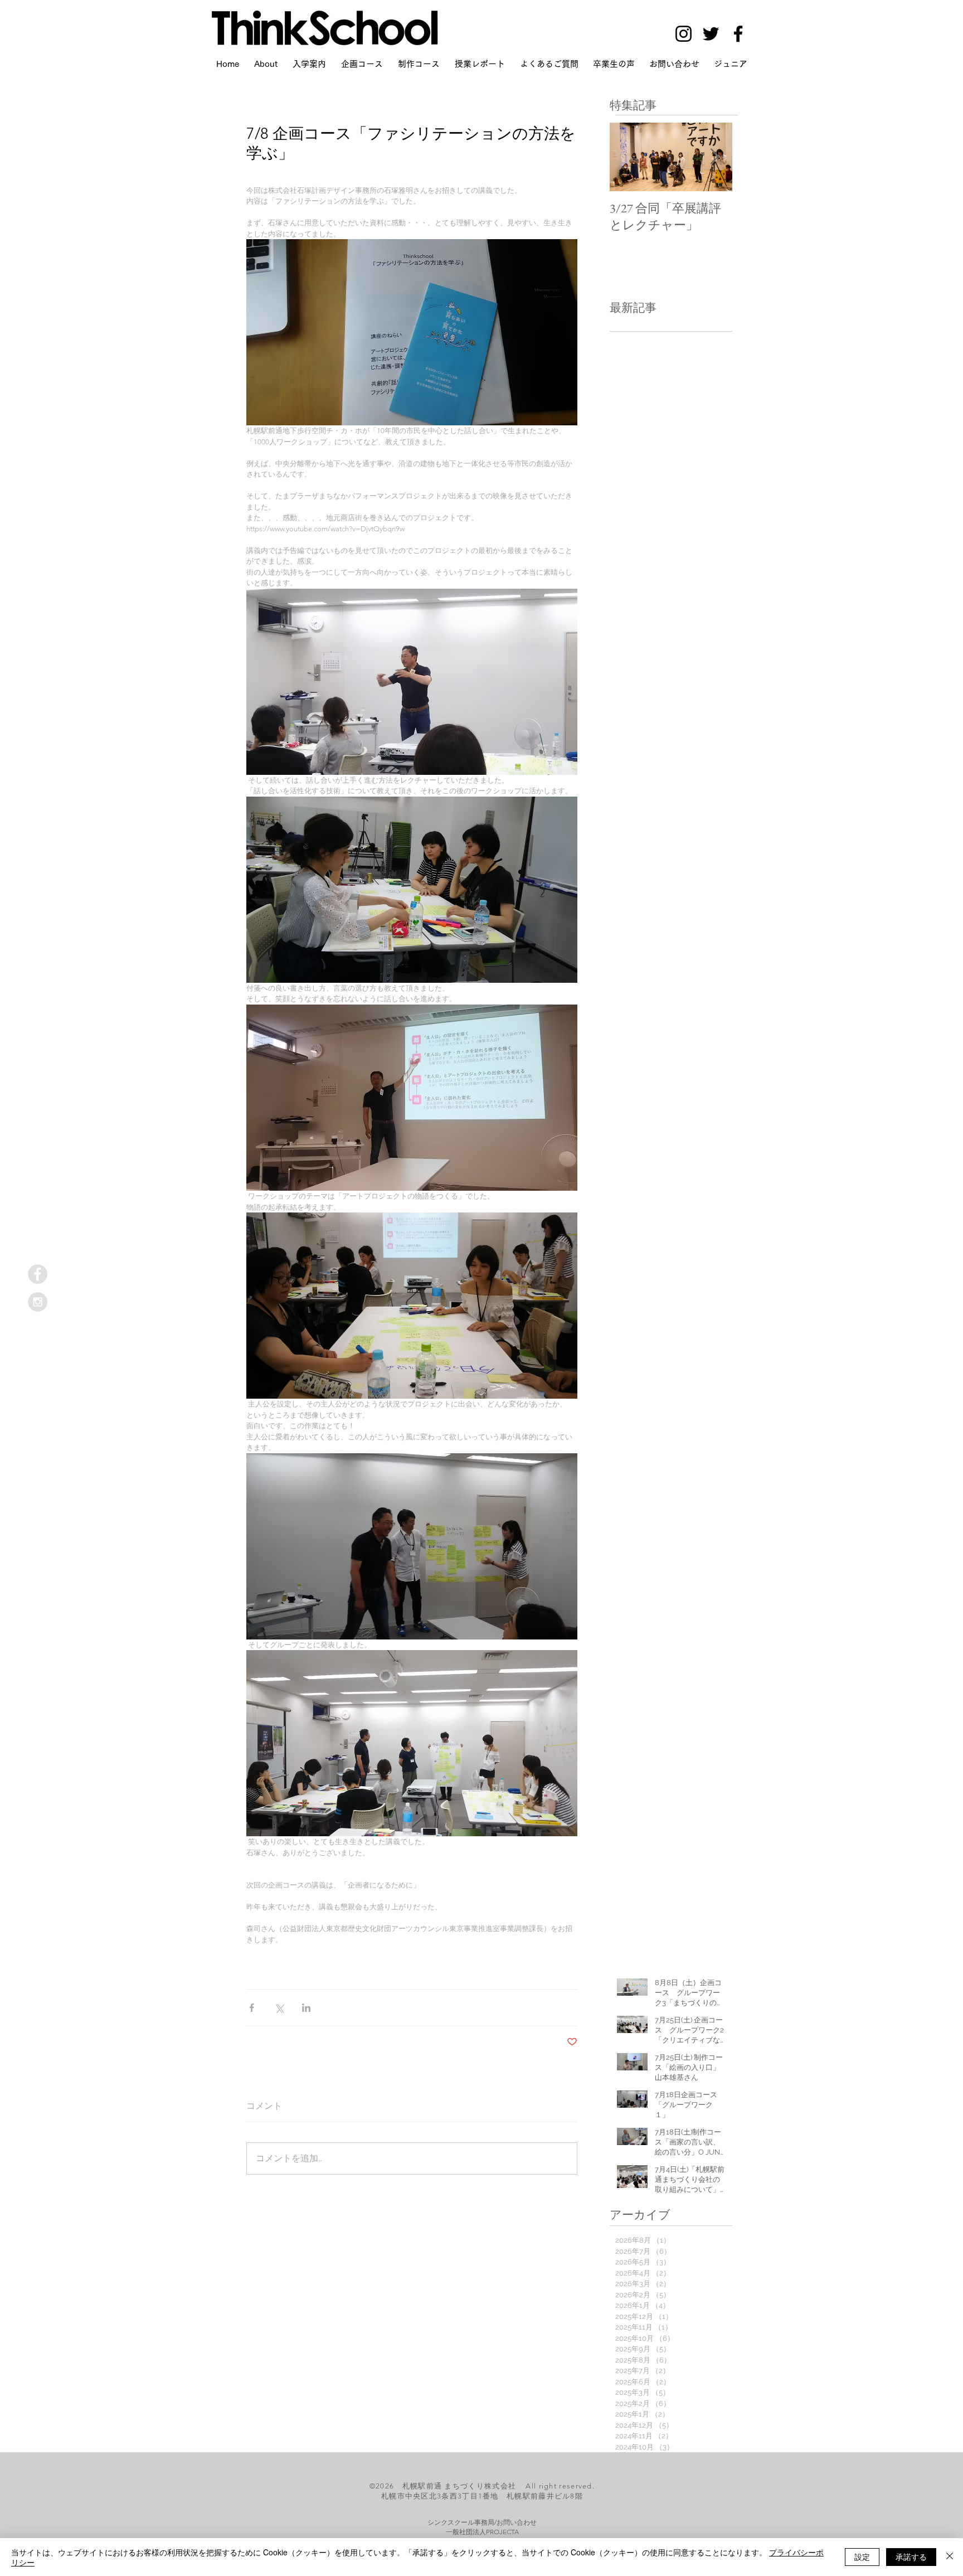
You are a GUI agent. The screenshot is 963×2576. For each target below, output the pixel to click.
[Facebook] (738, 34)
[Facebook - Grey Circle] (38, 1274)
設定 (862, 2556)
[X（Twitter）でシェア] (279, 2008)
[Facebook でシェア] (252, 2008)
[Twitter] (711, 34)
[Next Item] (714, 157)
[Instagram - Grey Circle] (38, 1302)
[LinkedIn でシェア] (306, 2008)
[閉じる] (950, 2557)
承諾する (911, 2556)
